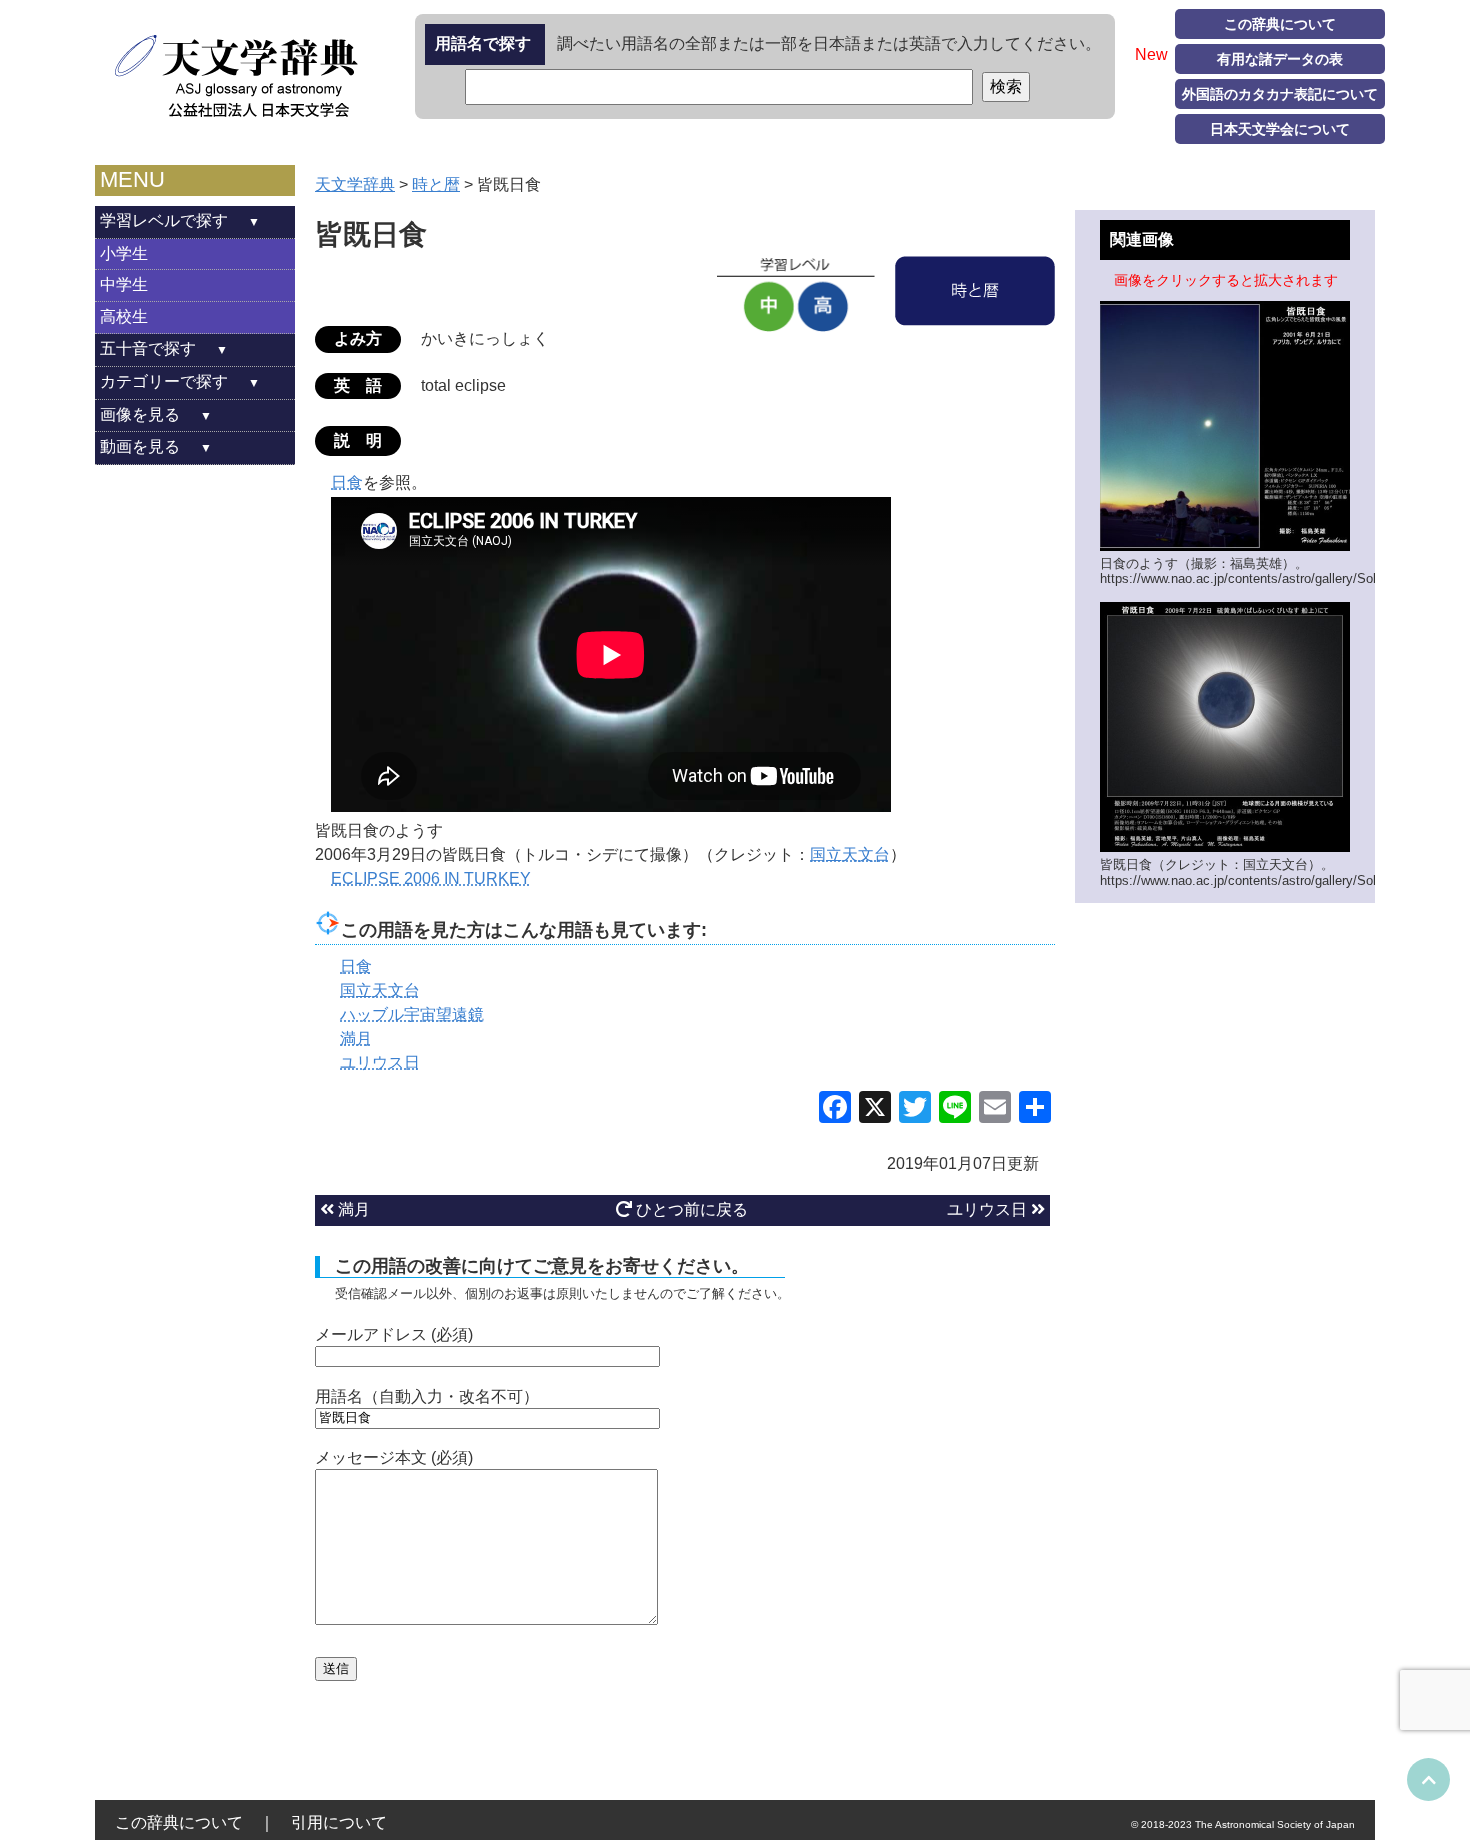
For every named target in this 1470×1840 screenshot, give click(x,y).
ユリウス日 (989, 1209)
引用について (339, 1822)
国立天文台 (850, 854)
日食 (347, 482)
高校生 (124, 316)
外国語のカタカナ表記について (1280, 94)
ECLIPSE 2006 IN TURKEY (431, 878)
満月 (352, 1209)
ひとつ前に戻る (690, 1209)
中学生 (124, 284)
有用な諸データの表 (1280, 59)
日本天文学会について (1280, 129)
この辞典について (1280, 24)
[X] (875, 1109)
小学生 (124, 253)
